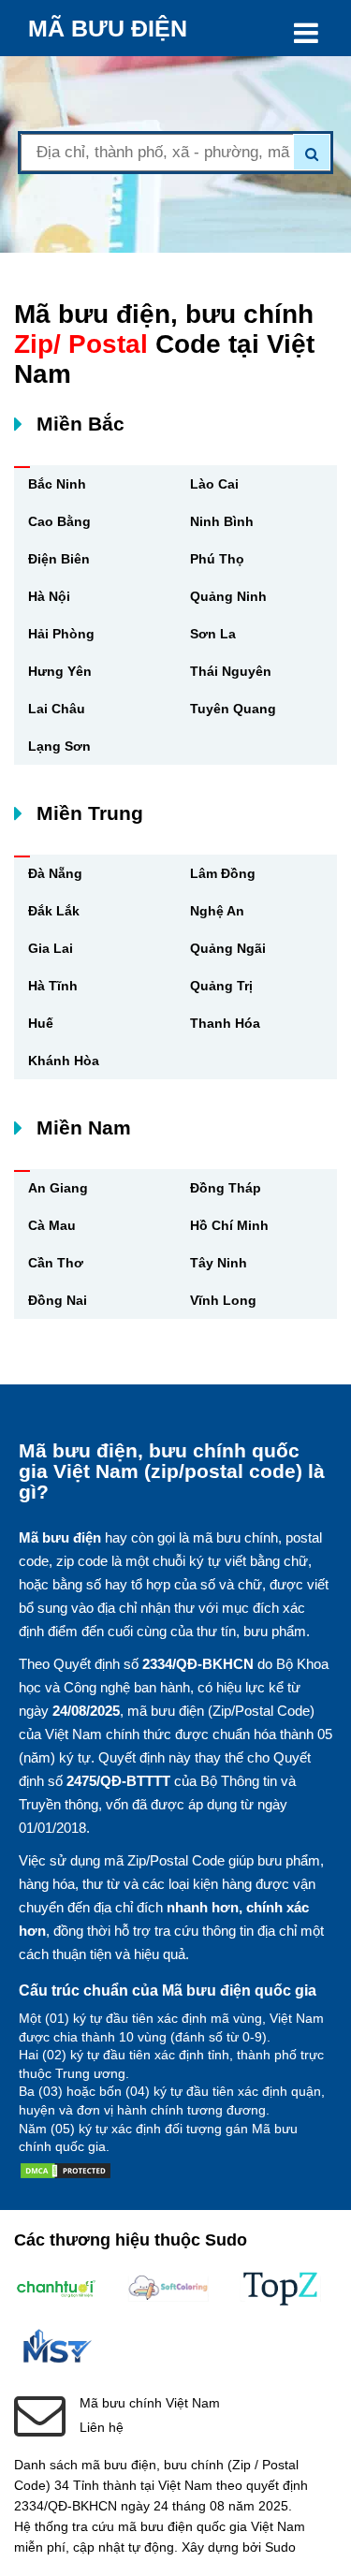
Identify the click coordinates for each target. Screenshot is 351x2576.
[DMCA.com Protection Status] (66, 2175)
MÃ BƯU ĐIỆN (108, 28)
